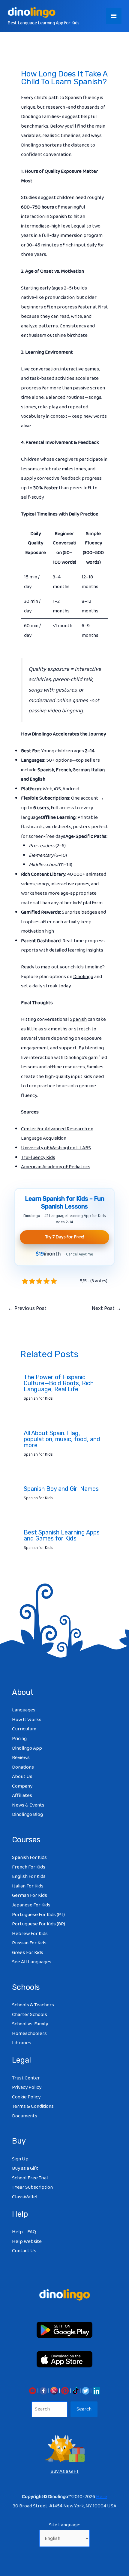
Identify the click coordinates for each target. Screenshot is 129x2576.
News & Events (28, 1805)
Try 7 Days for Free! (64, 1237)
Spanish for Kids (38, 1398)
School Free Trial (30, 2178)
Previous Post (27, 1308)
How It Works (27, 1720)
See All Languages (32, 1962)
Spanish (78, 1019)
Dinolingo (83, 977)
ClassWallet (25, 2197)
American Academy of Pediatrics (56, 1167)
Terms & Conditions (33, 2106)
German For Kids (30, 1895)
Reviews (21, 1758)
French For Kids (29, 1867)
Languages (24, 1710)
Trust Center (26, 2078)
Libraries (22, 2043)
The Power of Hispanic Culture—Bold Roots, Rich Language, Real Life (59, 1383)
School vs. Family (30, 2024)
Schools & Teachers (33, 2005)
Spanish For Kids (29, 1858)
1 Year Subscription (32, 2187)
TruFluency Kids (38, 1158)
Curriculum (24, 1729)
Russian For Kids (29, 1943)
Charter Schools (30, 2015)
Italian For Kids (28, 1886)
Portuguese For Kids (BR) (39, 1924)
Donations (23, 1767)
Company (22, 1786)
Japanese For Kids (31, 1905)
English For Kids (29, 1876)
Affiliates (22, 1796)
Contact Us (24, 2251)
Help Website (27, 2242)
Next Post (106, 1308)
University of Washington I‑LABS (56, 1148)
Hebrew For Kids (30, 1934)
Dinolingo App (27, 1748)
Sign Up (20, 2159)
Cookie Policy (26, 2097)
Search (84, 2409)
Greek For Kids (28, 1953)
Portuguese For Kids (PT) (38, 1915)
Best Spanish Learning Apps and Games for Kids (62, 1535)
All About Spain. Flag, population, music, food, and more (62, 1439)
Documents (25, 2116)
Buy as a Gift (25, 2168)
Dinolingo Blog (27, 1814)
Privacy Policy (27, 2087)
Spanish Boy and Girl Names (61, 1489)
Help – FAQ (24, 2232)
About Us (22, 1777)
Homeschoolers (29, 2034)
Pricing (19, 1739)
